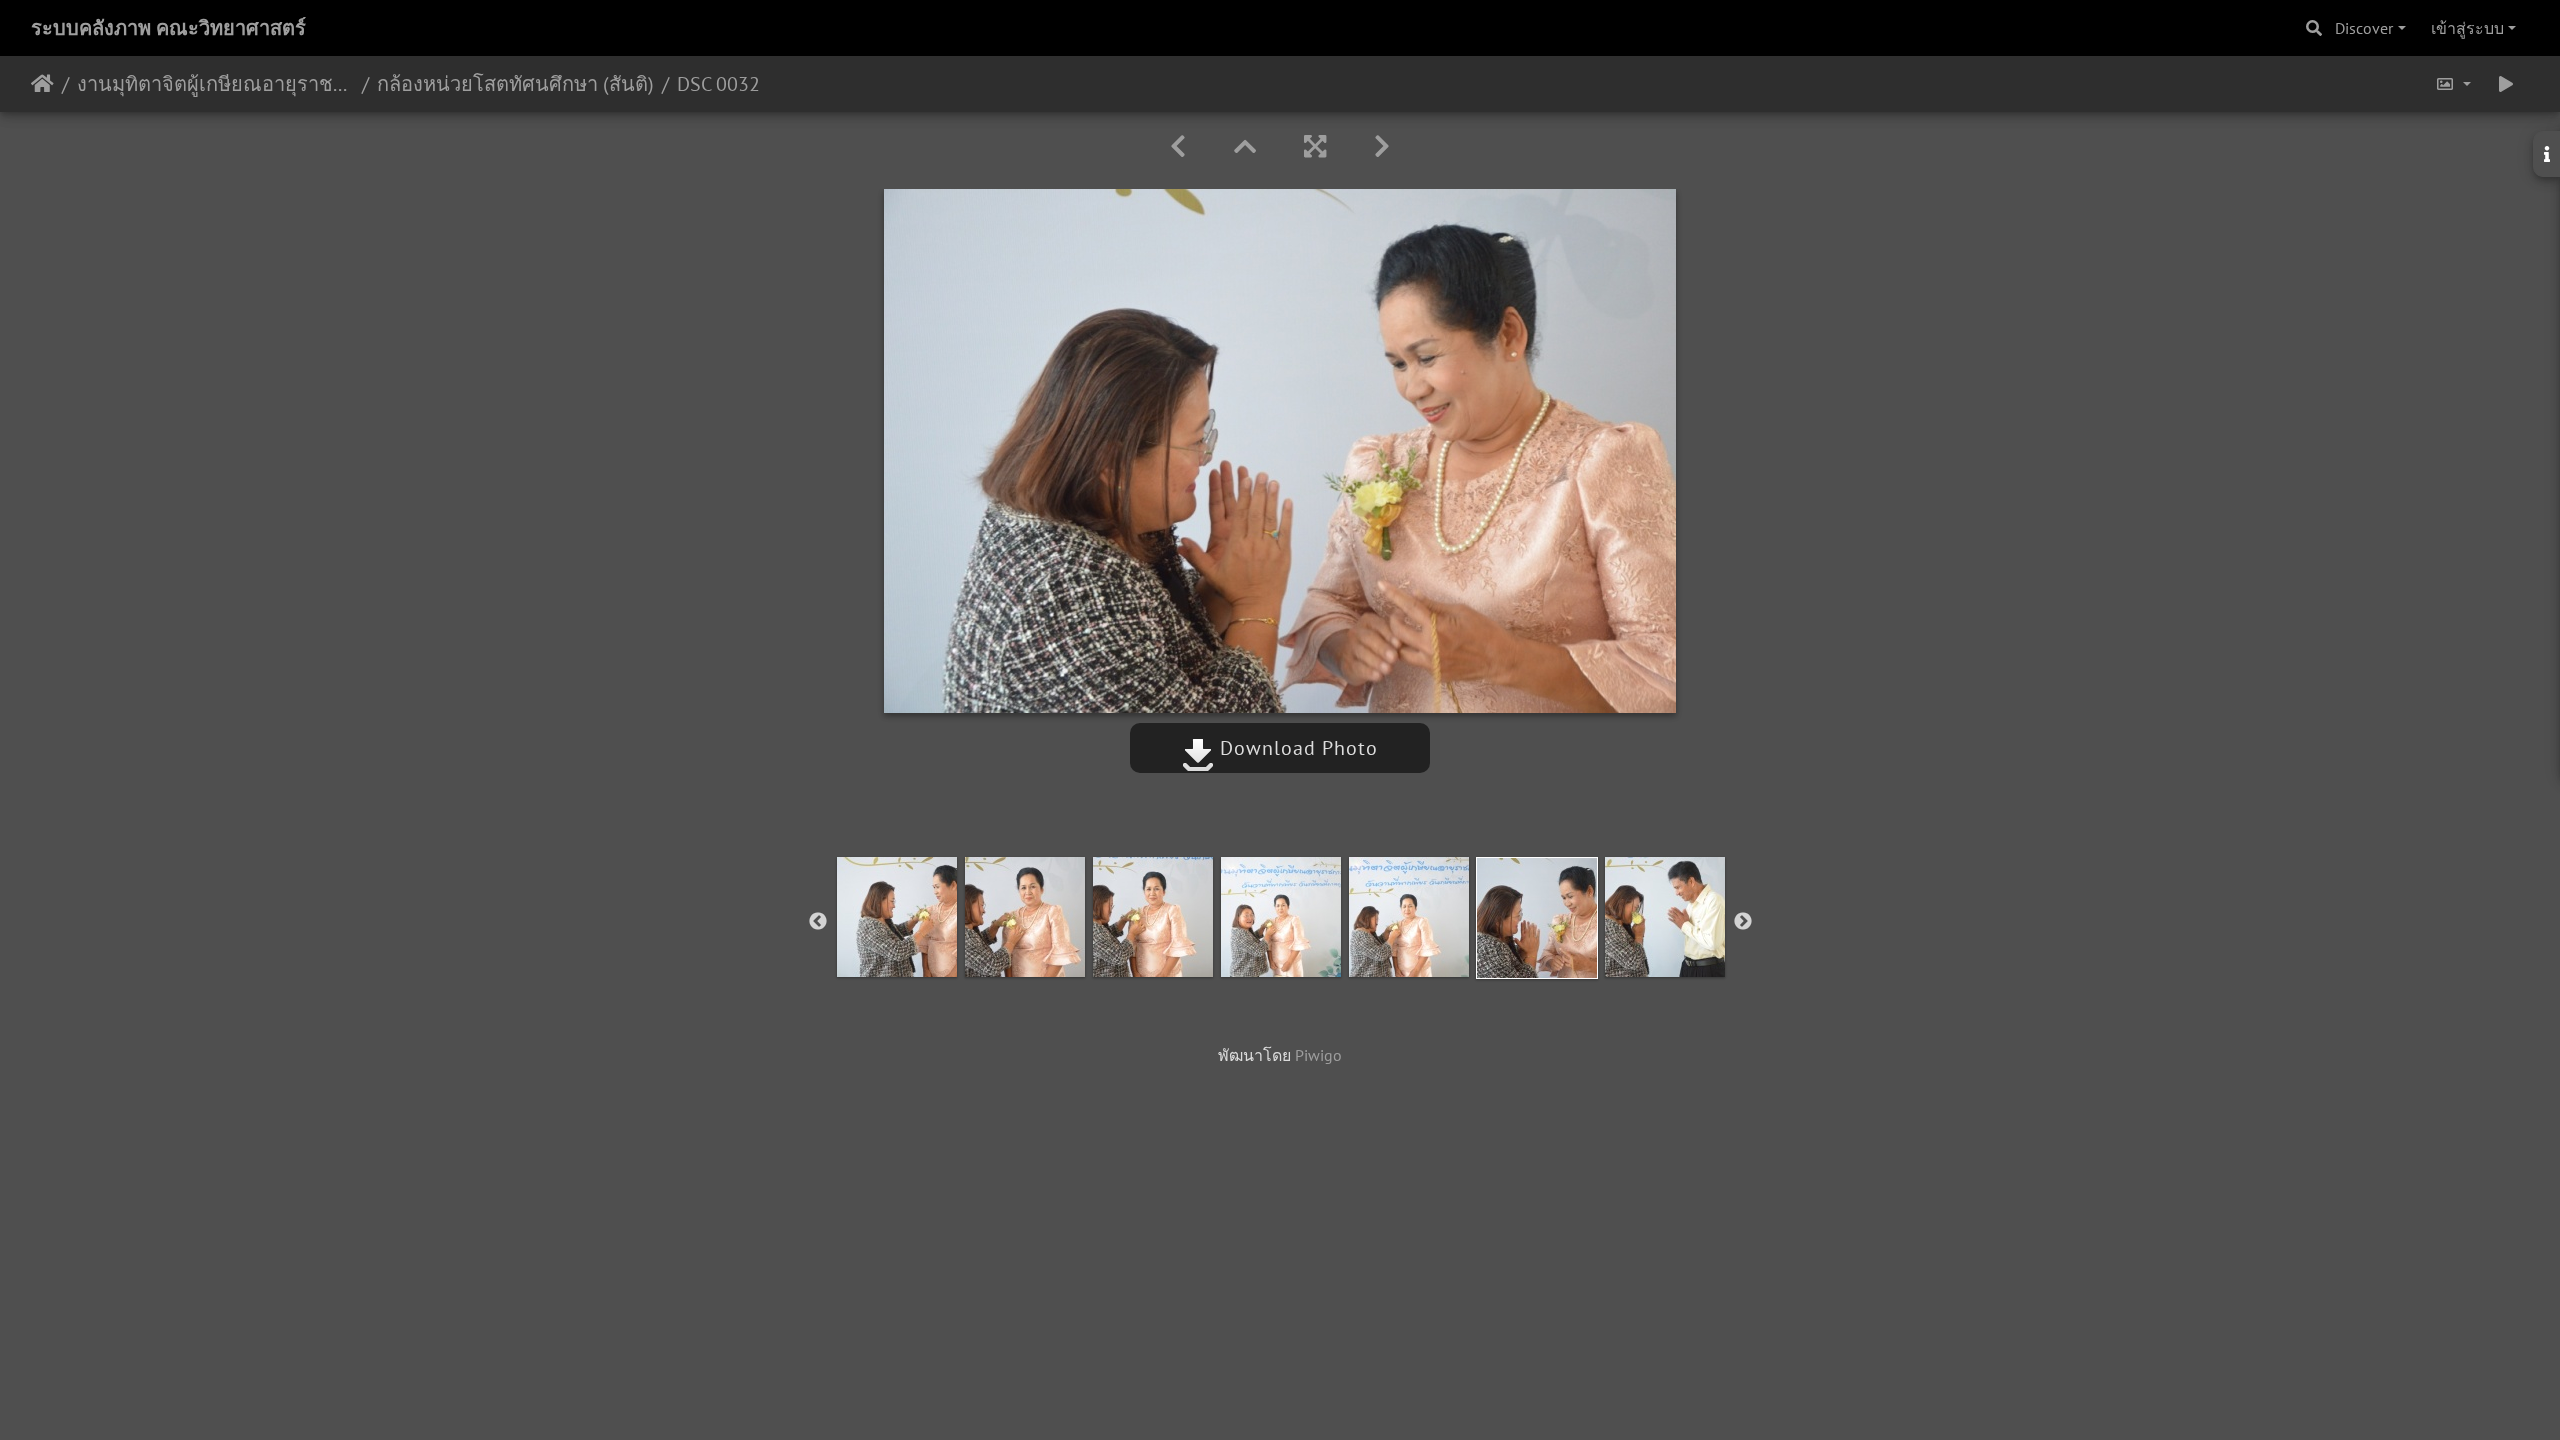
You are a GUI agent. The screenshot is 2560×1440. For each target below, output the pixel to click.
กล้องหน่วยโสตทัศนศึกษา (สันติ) (515, 84)
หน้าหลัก (42, 84)
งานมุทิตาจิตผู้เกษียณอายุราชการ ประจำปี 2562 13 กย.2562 (215, 84)
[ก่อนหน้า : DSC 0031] (1178, 146)
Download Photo (1296, 748)
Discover (2364, 28)
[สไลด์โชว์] (2506, 84)
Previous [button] (818, 922)
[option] (897, 917)
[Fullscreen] (1315, 146)
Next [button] (1743, 922)
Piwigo (1318, 1055)
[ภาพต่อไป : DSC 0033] (1382, 146)
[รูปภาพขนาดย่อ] (1245, 146)
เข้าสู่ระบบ (2467, 28)
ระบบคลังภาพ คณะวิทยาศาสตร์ (168, 28)
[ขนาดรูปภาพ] (2453, 84)
